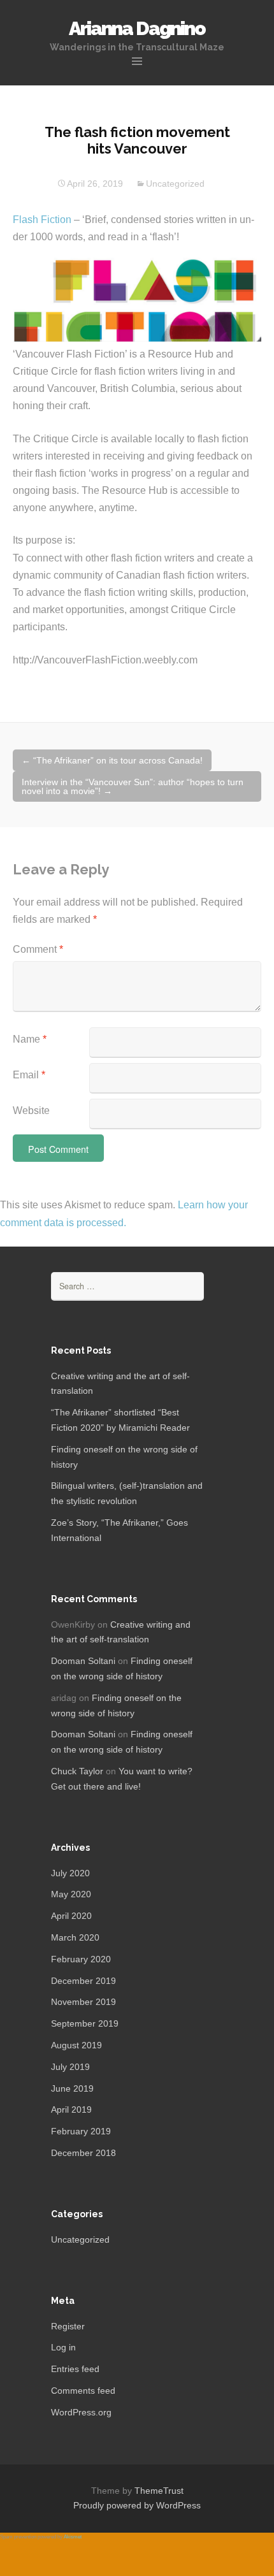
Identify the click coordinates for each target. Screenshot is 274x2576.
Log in (63, 2347)
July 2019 (70, 2067)
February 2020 (81, 1959)
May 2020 (71, 1894)
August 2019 (76, 2045)
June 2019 (72, 2088)
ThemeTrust (159, 2491)
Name (30, 1039)
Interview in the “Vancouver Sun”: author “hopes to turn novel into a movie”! (133, 786)
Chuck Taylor (77, 1771)
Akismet (73, 2537)
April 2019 (71, 2109)
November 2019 (83, 2002)
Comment (38, 949)
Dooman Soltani (83, 1661)
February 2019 (81, 2131)
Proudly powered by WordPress (137, 2505)
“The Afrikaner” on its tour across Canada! (112, 760)
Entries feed (75, 2369)
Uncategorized (175, 184)
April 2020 (71, 1916)
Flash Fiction (42, 220)
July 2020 (70, 1873)
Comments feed (83, 2391)
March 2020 (75, 1937)
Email (29, 1075)
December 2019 (83, 1981)
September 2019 (85, 2023)
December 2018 (83, 2153)
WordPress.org (81, 2412)
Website (31, 1111)
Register (68, 2326)
